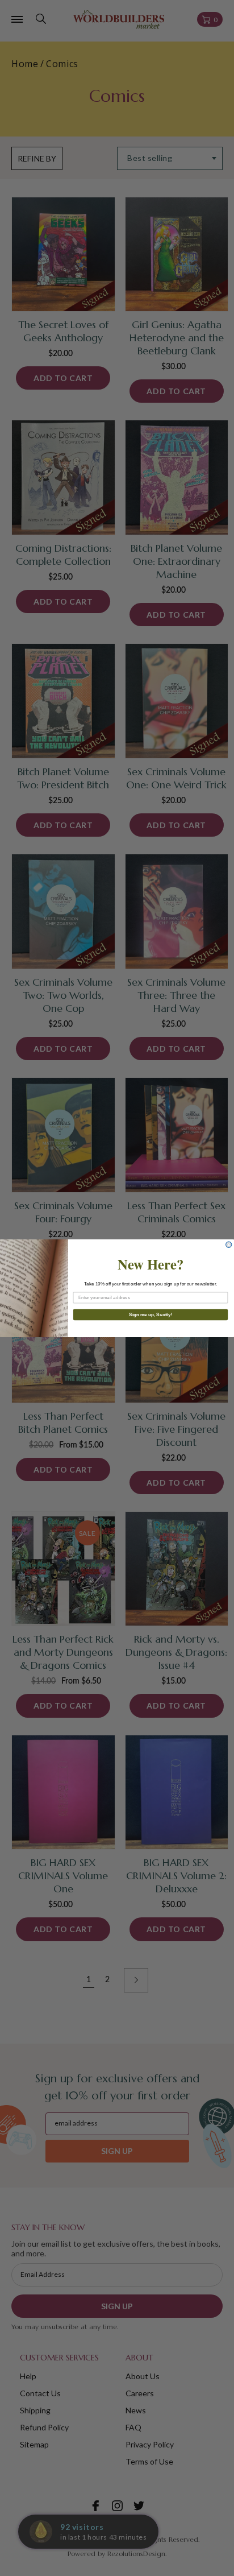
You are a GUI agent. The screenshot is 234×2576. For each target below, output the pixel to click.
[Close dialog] (229, 1244)
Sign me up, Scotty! (151, 1314)
